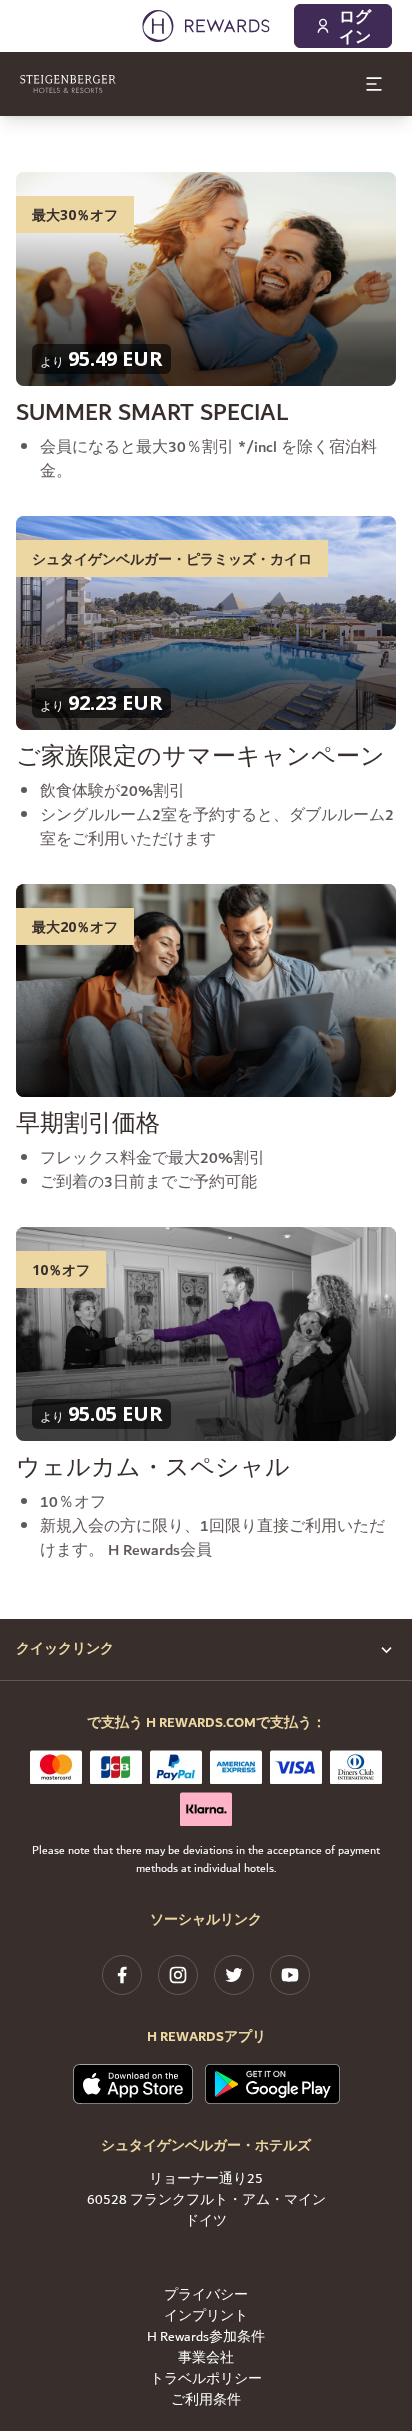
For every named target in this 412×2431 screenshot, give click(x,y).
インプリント (206, 2316)
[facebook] (122, 1975)
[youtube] (290, 1975)
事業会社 (206, 2358)
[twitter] (234, 1975)
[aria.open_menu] (374, 84)
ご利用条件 (206, 2400)
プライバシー (206, 2295)
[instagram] (178, 1975)
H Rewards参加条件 (206, 2337)
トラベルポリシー (206, 2379)
